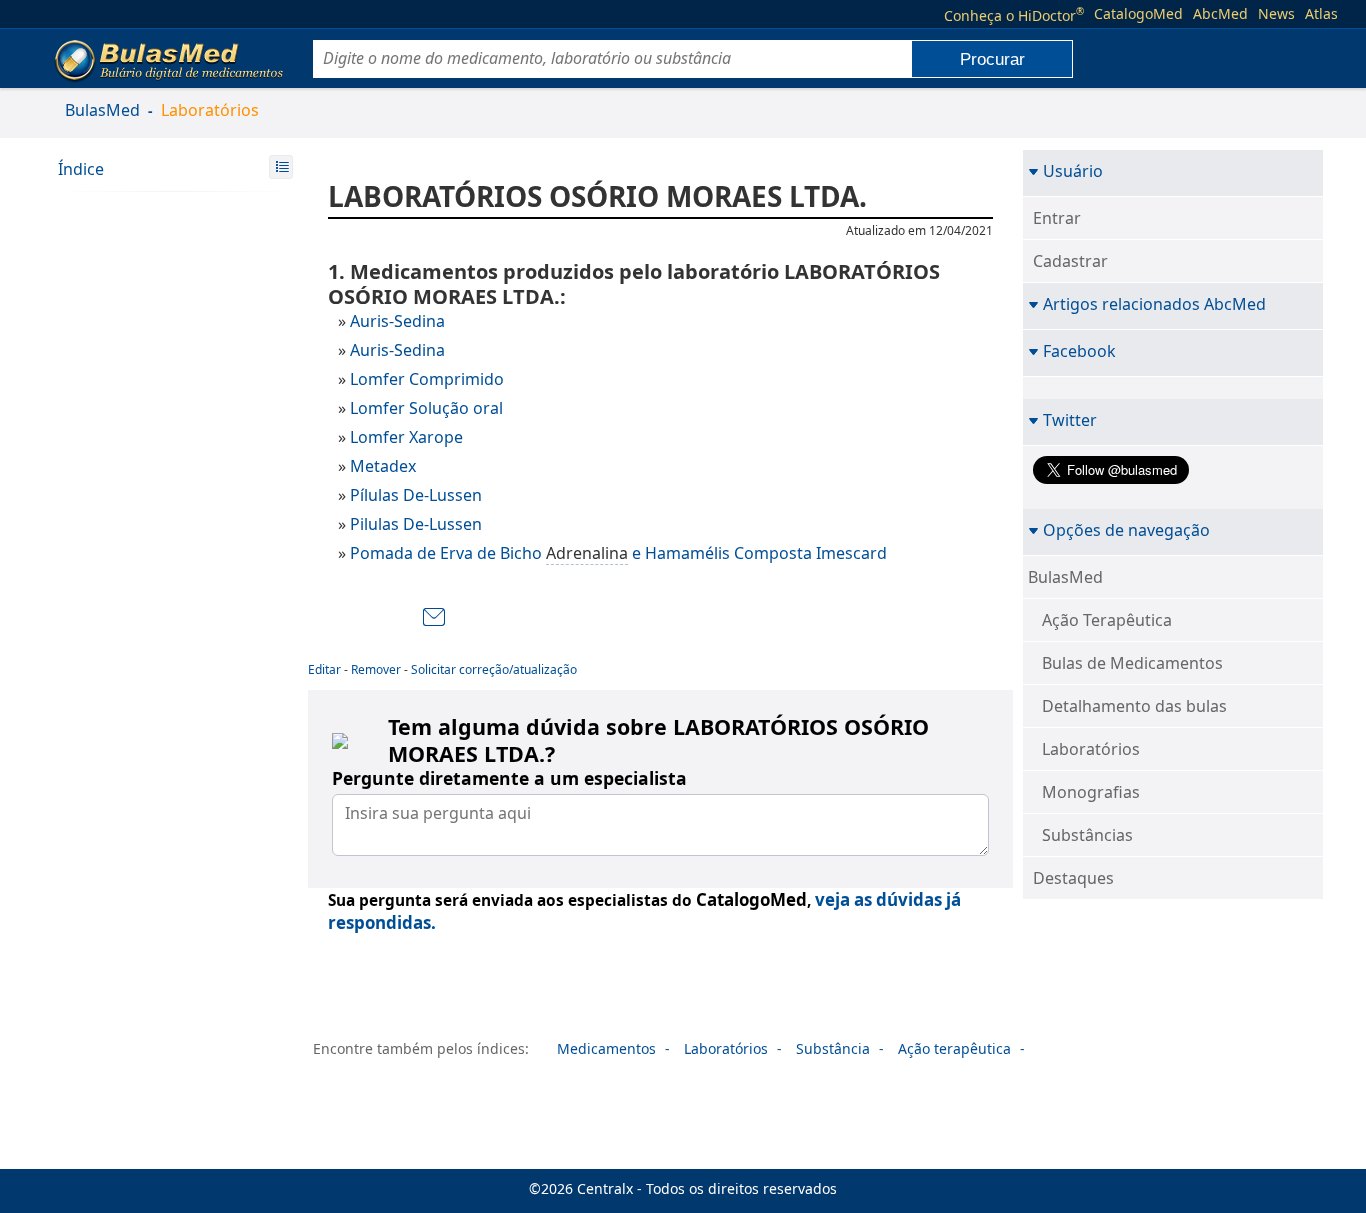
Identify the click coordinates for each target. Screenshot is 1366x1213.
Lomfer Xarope (406, 437)
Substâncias (1087, 835)
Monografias (1091, 792)
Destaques (1073, 878)
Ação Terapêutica (1107, 620)
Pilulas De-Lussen (416, 524)
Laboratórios (210, 110)
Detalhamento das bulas (1134, 706)
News (1276, 14)
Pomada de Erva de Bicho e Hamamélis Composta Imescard (618, 553)
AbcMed (1220, 14)
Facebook (1079, 350)
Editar (324, 669)
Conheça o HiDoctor (1014, 14)
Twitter (1070, 419)
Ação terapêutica (954, 1048)
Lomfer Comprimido (427, 379)
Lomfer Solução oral (426, 408)
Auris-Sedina (397, 321)
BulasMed (102, 110)
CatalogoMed (1138, 14)
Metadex (383, 466)
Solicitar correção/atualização (494, 669)
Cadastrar (1070, 261)
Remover (376, 669)
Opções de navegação (1126, 529)
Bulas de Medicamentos (1132, 663)
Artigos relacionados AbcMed (1154, 303)
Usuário (1073, 170)
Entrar (1057, 218)
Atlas (1321, 14)
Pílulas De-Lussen (416, 495)
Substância (833, 1048)
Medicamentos (606, 1048)
